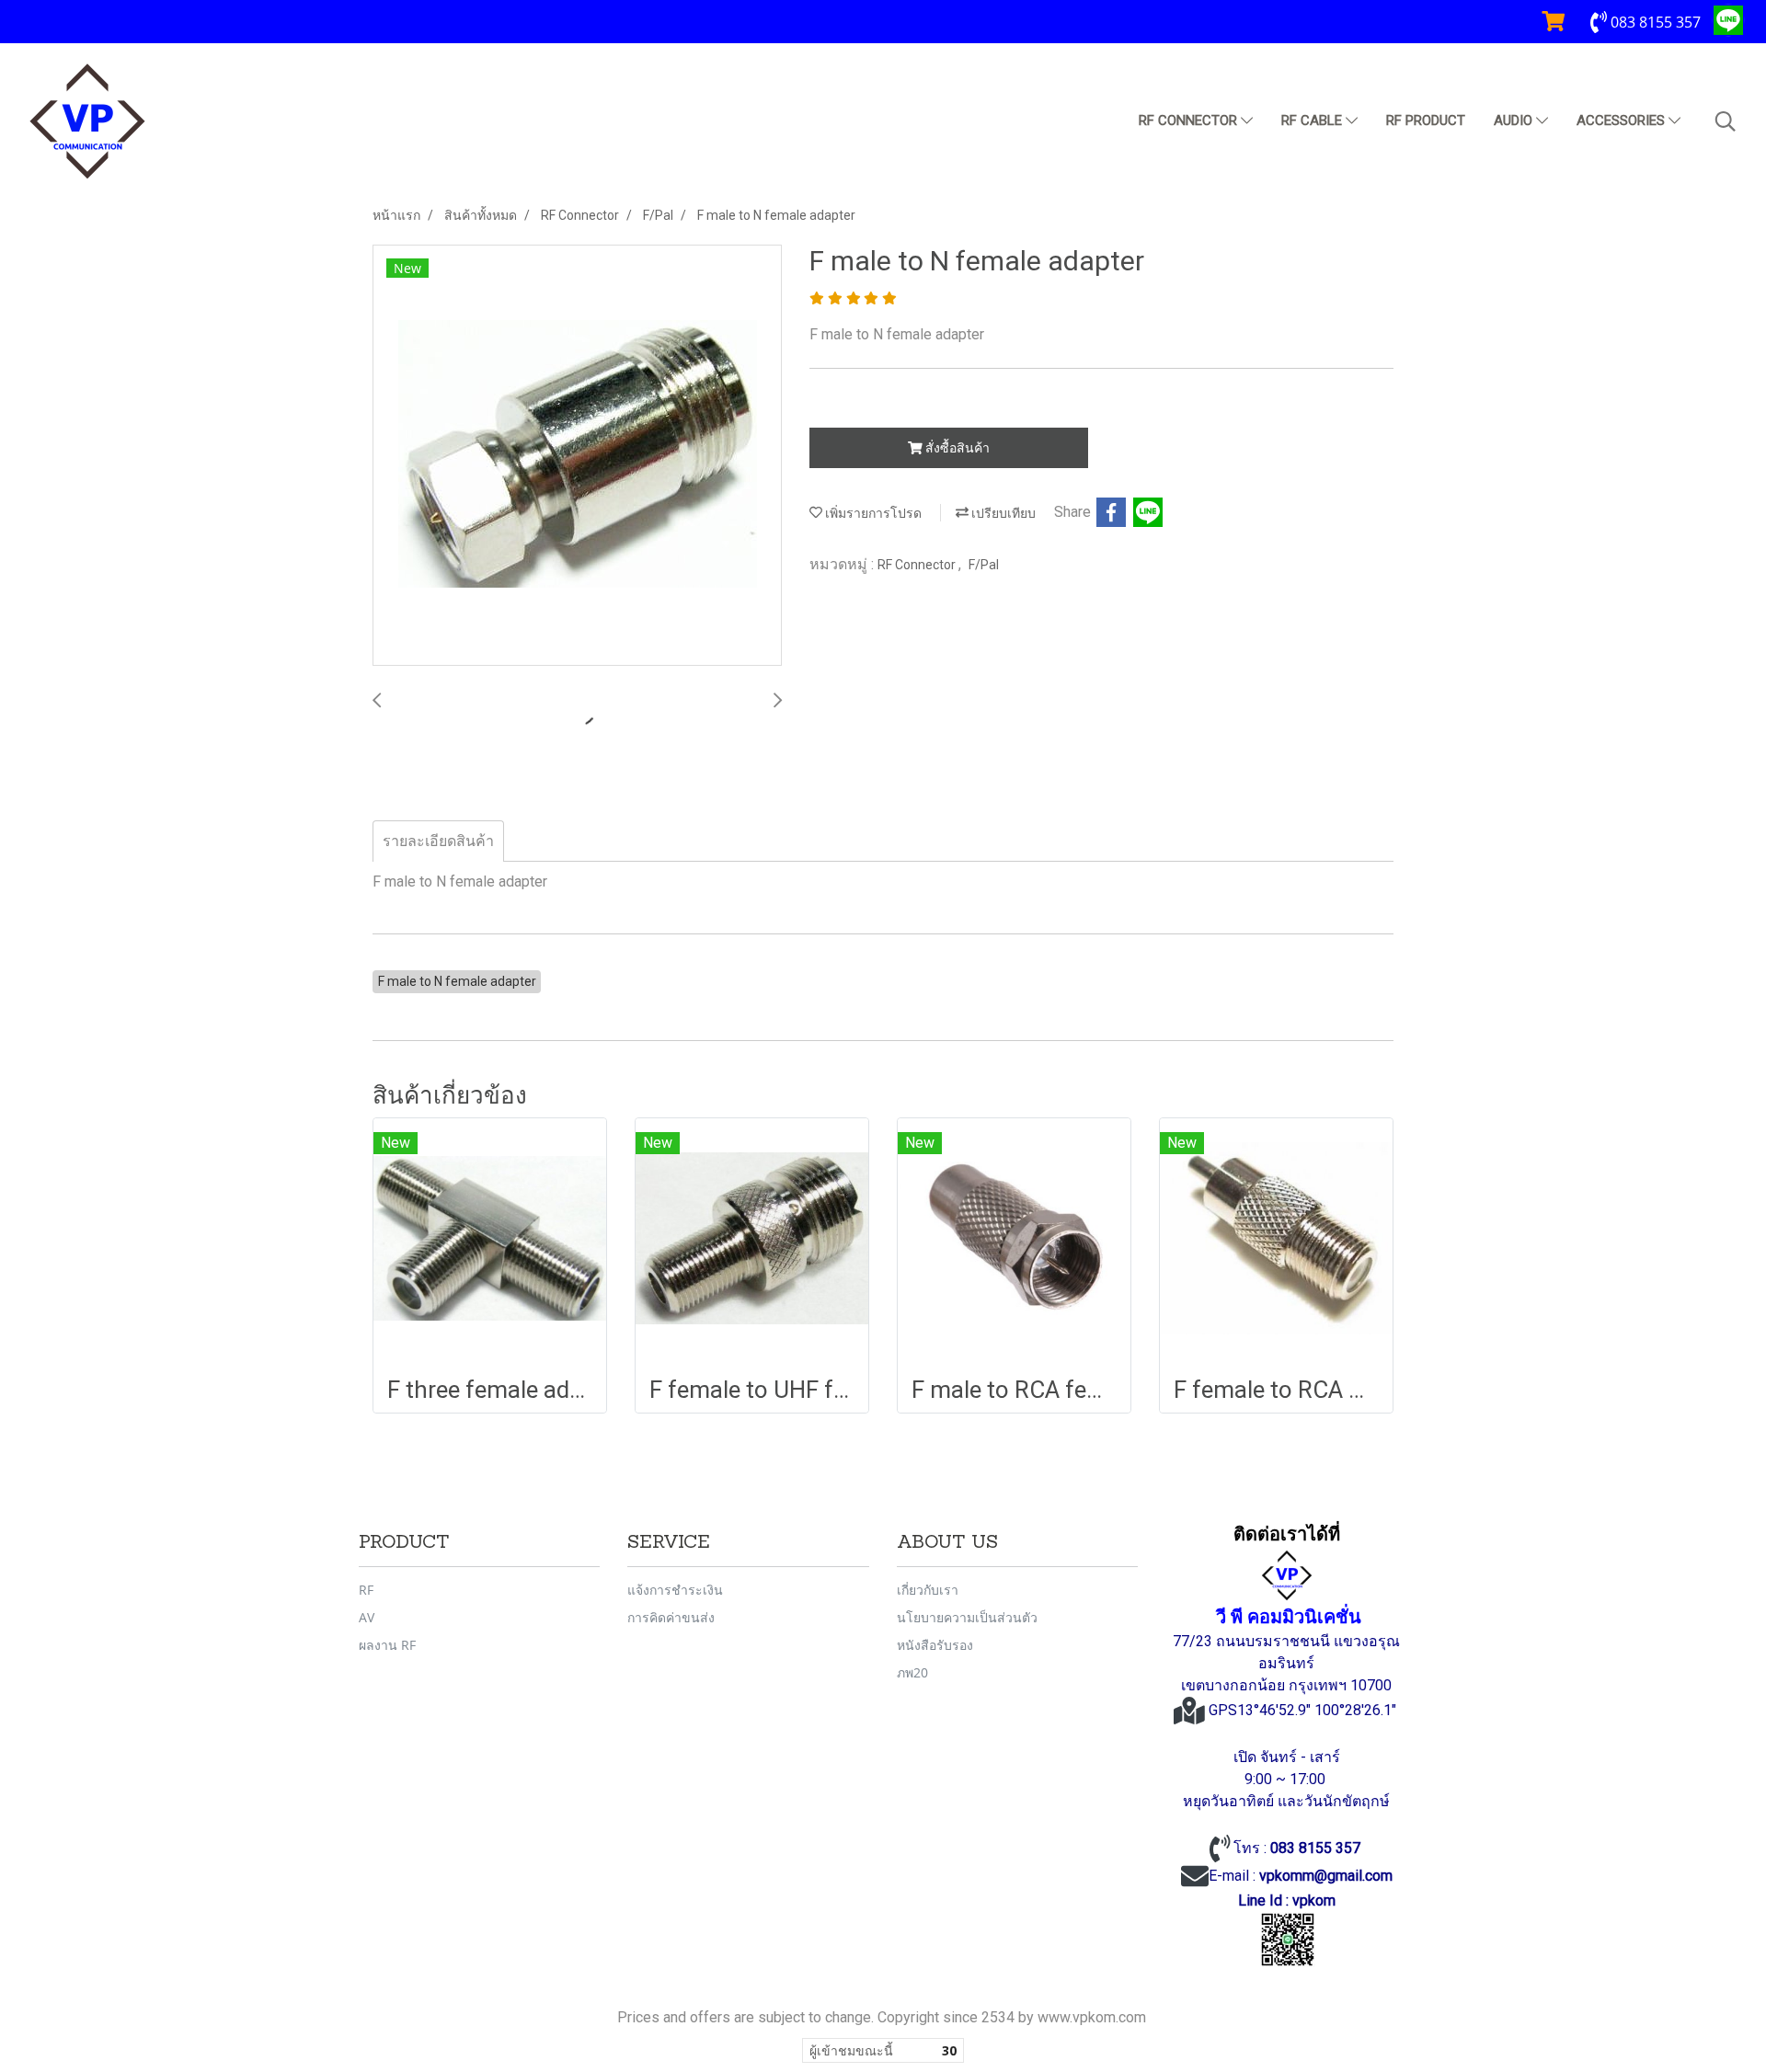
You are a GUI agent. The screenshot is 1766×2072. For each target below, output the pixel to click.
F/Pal (984, 565)
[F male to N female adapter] (577, 456)
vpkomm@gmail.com (1326, 1876)
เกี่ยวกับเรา (928, 1590)
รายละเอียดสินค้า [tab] (438, 841)
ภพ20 (912, 1672)
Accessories (1623, 120)
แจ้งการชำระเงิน (675, 1590)
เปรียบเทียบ (1002, 513)
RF (366, 1590)
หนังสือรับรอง (935, 1645)
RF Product (1426, 120)
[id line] (1288, 1940)
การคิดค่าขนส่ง (671, 1617)
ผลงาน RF (387, 1645)
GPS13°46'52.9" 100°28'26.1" (1304, 1710)
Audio (1515, 120)
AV (367, 1617)
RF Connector (1190, 120)
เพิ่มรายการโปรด (872, 513)
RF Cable (1313, 120)
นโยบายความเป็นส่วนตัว (967, 1617)
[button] (1726, 121)
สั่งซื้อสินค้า (956, 448)
